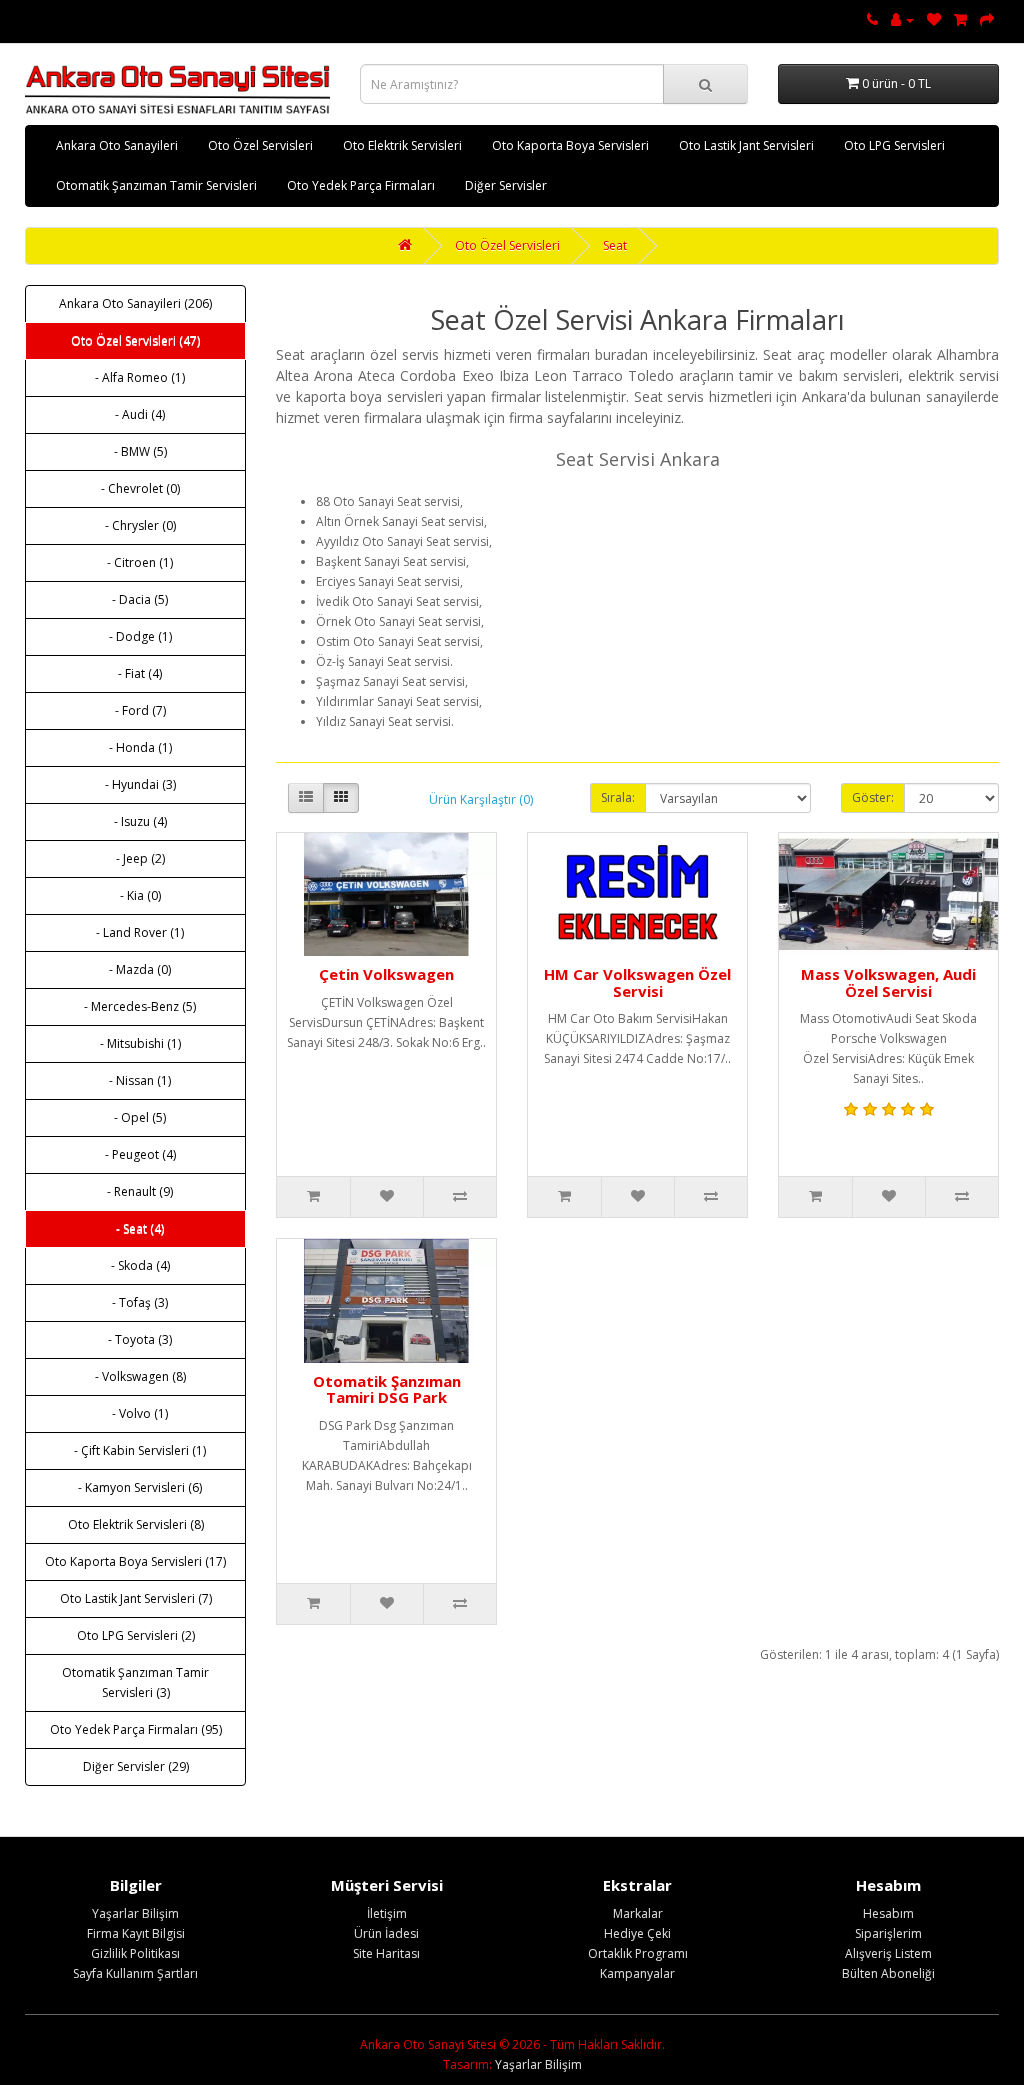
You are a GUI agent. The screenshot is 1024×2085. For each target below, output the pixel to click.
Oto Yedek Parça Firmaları (361, 185)
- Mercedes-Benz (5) (135, 1006)
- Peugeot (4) (136, 1154)
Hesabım (888, 1913)
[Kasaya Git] (987, 19)
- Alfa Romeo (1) (135, 377)
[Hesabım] (902, 19)
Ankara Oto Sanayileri (117, 145)
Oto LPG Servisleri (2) (136, 1635)
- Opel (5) (135, 1117)
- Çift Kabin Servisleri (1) (135, 1450)
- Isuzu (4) (136, 821)
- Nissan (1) (135, 1080)
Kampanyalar (637, 1973)
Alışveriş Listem (888, 1953)
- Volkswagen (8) (136, 1376)
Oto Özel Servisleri (260, 145)
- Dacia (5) (135, 599)
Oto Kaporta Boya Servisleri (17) (135, 1561)
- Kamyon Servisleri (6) (135, 1487)
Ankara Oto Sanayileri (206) (135, 303)
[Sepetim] (960, 19)
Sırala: (618, 797)
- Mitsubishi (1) (136, 1043)
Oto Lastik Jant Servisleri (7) (136, 1598)
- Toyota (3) (135, 1339)
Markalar (638, 1913)
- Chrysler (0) (136, 525)
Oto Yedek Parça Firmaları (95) (136, 1729)
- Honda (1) (136, 747)
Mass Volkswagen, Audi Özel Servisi (888, 982)
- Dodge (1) (136, 636)
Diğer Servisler (506, 185)
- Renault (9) (135, 1191)
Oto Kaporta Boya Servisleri (570, 145)
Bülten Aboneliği (888, 1973)
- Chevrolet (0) (136, 488)
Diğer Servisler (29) (136, 1766)
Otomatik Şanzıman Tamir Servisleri (156, 185)
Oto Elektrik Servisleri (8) (136, 1524)
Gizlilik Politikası (135, 1953)
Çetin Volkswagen (386, 974)
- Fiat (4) (135, 673)
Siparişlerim (888, 1933)
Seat (615, 245)
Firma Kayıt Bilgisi (136, 1933)
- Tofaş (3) (135, 1302)
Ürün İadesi (386, 1933)
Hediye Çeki (637, 1933)
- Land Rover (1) (135, 932)
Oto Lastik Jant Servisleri (746, 145)
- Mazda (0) (135, 969)
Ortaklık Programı (638, 1953)
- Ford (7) (136, 710)
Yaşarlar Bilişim (135, 1913)
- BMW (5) (136, 451)
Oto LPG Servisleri (894, 145)
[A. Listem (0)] (934, 19)
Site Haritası (386, 1953)
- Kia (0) (136, 895)
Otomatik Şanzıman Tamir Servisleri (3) (135, 1682)
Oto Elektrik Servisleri (402, 145)
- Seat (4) (135, 1228)
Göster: (873, 797)
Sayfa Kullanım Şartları (135, 1973)
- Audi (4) (135, 414)
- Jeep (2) (136, 858)
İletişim (387, 1913)
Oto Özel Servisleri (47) (135, 340)
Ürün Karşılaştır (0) (481, 799)
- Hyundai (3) (136, 784)
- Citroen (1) (135, 562)
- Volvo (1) (135, 1413)
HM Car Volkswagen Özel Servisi (637, 982)
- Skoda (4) (136, 1265)
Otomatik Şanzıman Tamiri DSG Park (387, 1389)
